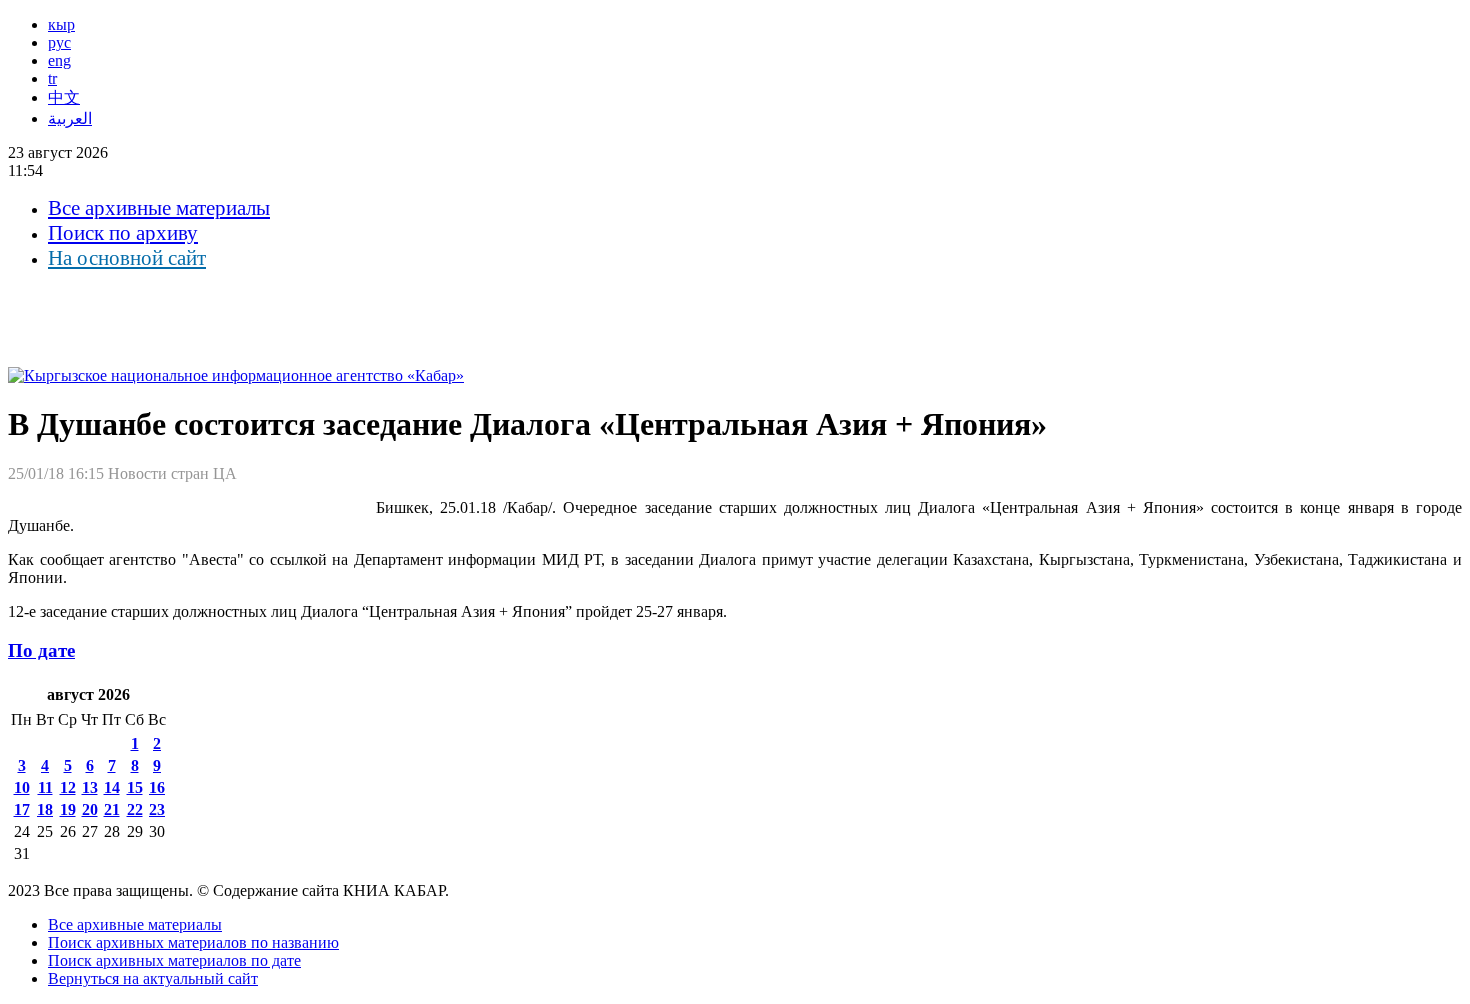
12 (68, 787)
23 (157, 809)
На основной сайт (127, 258)
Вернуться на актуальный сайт (153, 978)
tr (52, 78)
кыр (61, 24)
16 (157, 787)
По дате (41, 650)
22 (135, 809)
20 (90, 809)
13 (90, 787)
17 (22, 809)
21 (112, 809)
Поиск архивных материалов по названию (193, 942)
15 (135, 787)
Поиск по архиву (123, 233)
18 (45, 809)
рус (59, 42)
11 (45, 787)
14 (112, 787)
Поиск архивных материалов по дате (174, 960)
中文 (64, 97)
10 (22, 787)
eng (59, 60)
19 (68, 809)
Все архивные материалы (159, 208)
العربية (70, 118)
